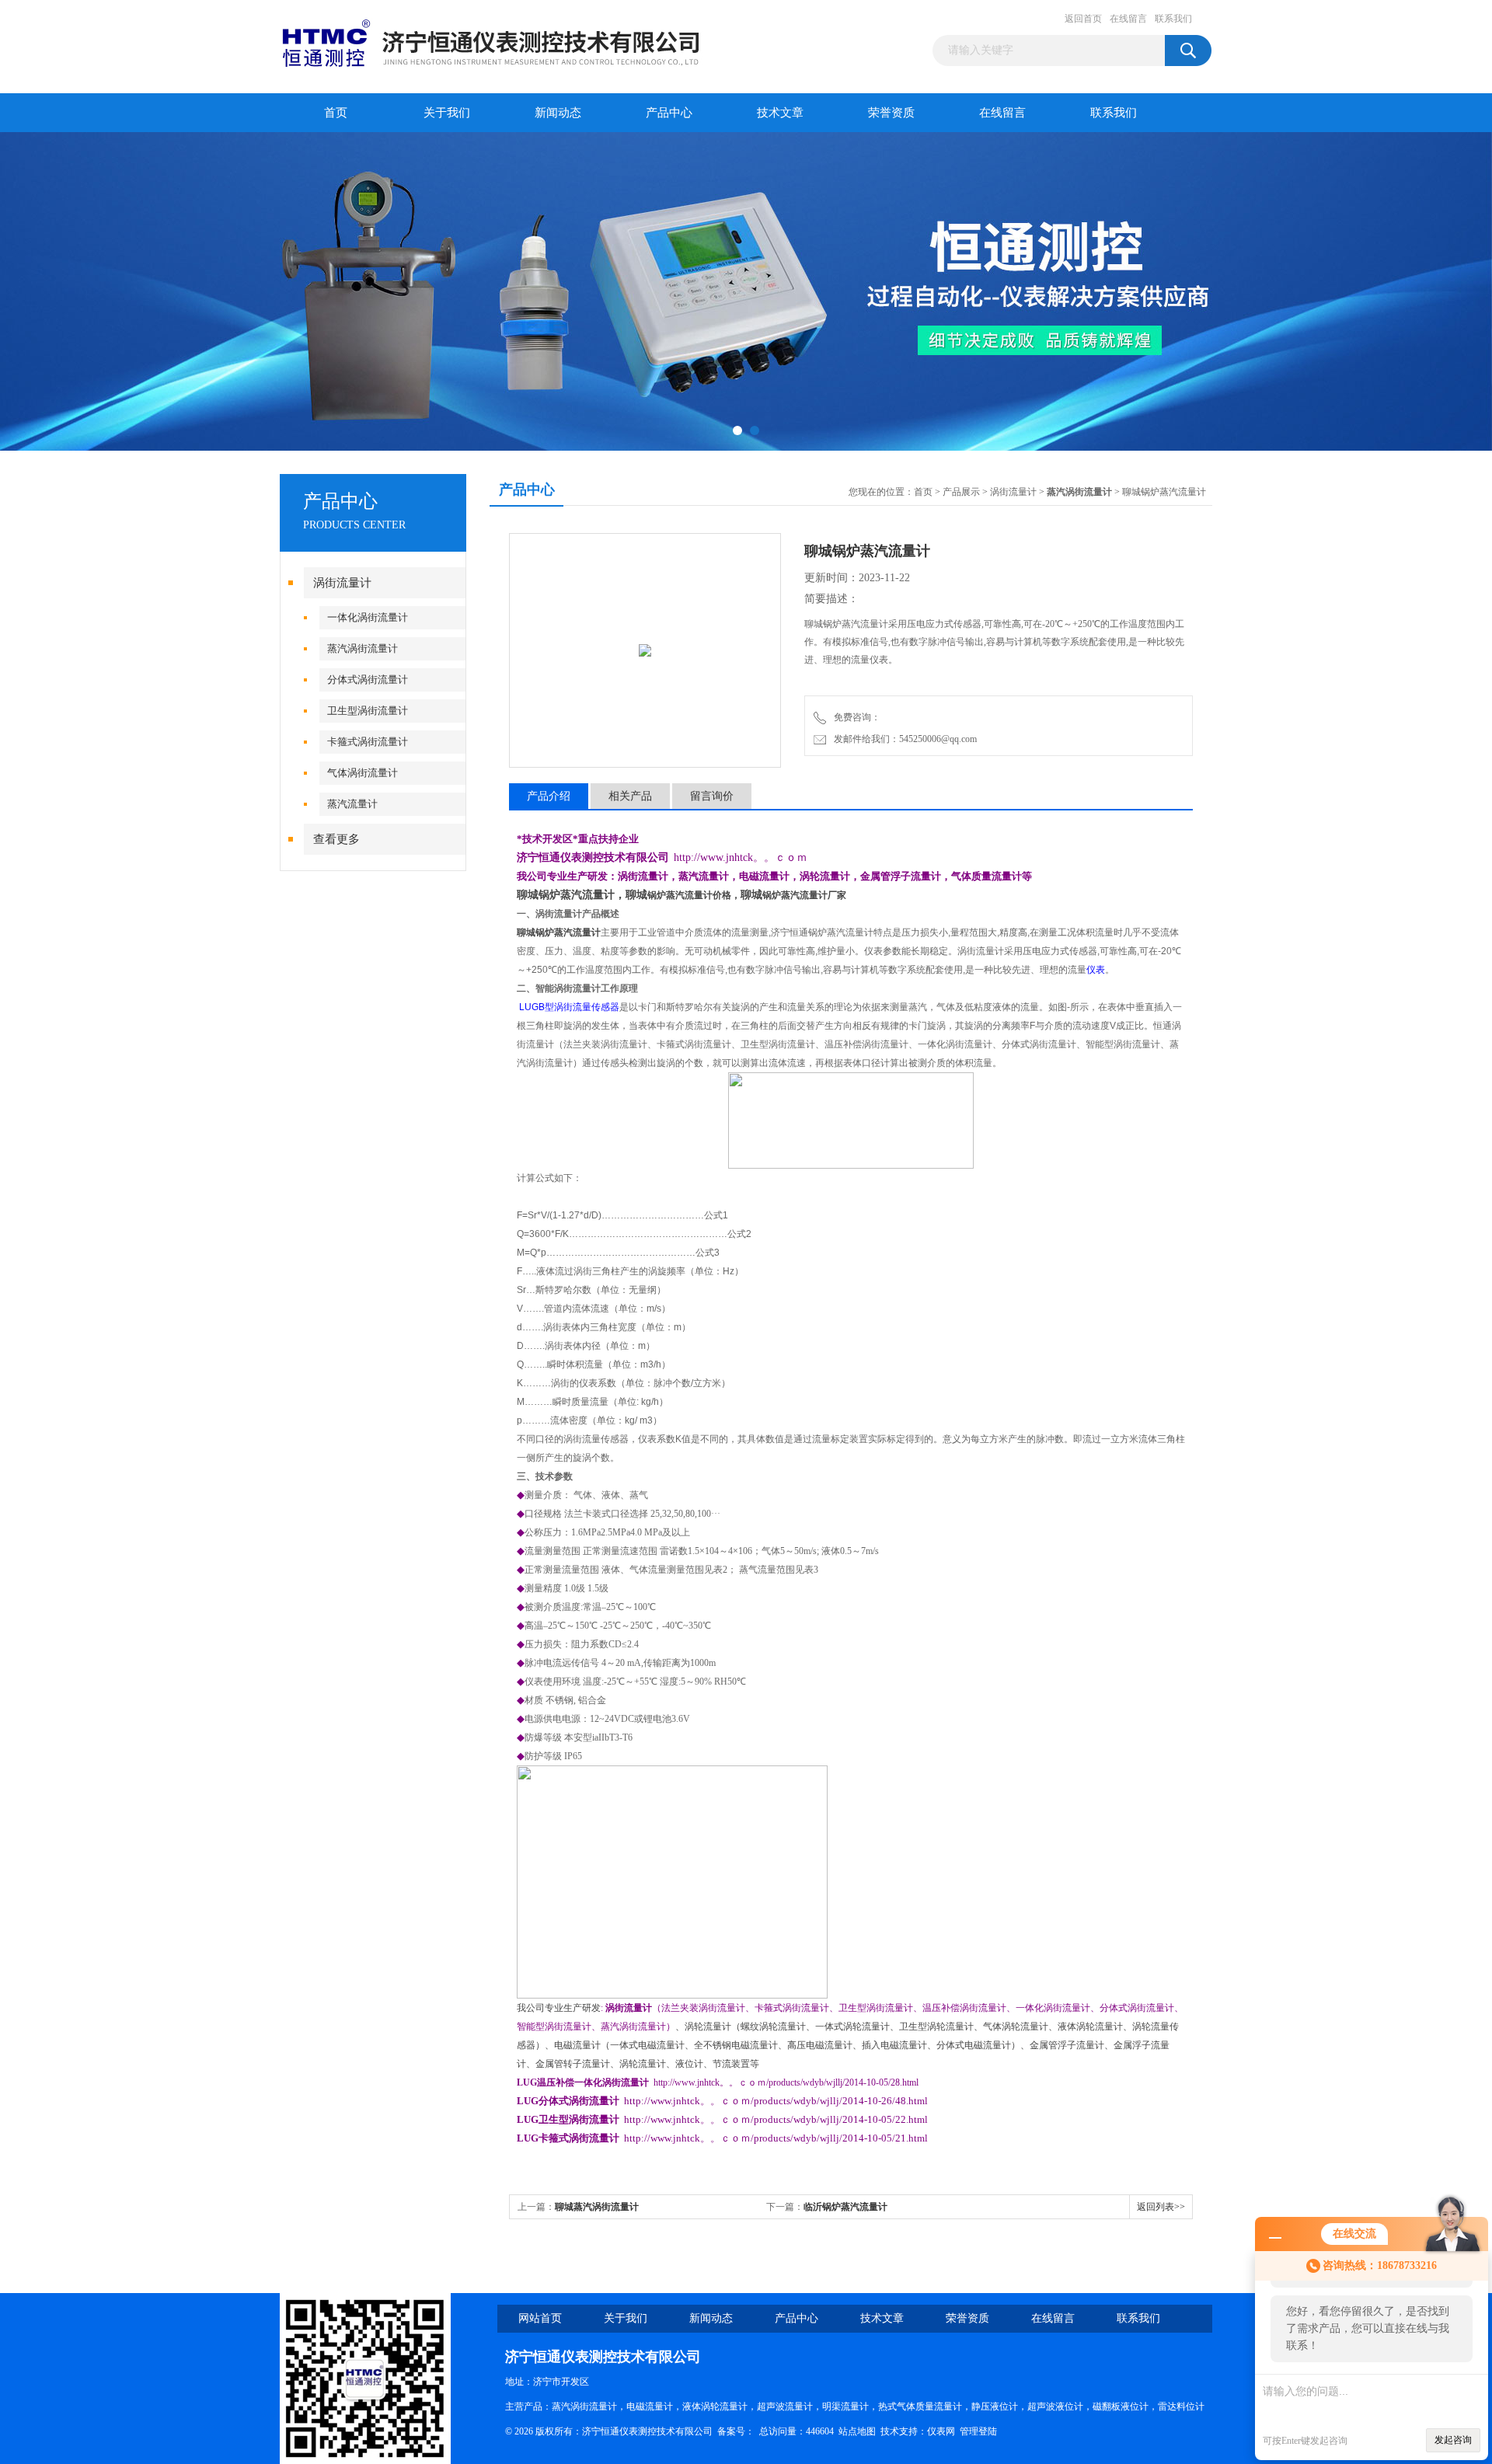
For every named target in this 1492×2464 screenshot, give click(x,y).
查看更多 (336, 839)
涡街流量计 (342, 583)
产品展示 (961, 492)
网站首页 (540, 2318)
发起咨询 (1453, 2440)
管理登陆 (978, 2431)
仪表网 (941, 2431)
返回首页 (1083, 19)
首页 (336, 113)
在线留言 (1128, 19)
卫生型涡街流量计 (368, 711)
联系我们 (1173, 19)
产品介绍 (549, 796)
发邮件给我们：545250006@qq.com (903, 739)
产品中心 (669, 113)
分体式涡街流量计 (368, 680)
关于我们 (447, 113)
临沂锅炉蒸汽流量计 (845, 2207)
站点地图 (857, 2431)
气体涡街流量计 (363, 773)
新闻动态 (558, 113)
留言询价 (712, 796)
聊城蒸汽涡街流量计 (597, 2207)
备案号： (736, 2431)
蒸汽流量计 (352, 804)
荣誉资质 (891, 113)
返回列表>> (1161, 2207)
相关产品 (630, 796)
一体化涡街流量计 (368, 617)
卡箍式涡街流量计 (368, 742)
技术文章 (780, 113)
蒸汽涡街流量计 (363, 648)
